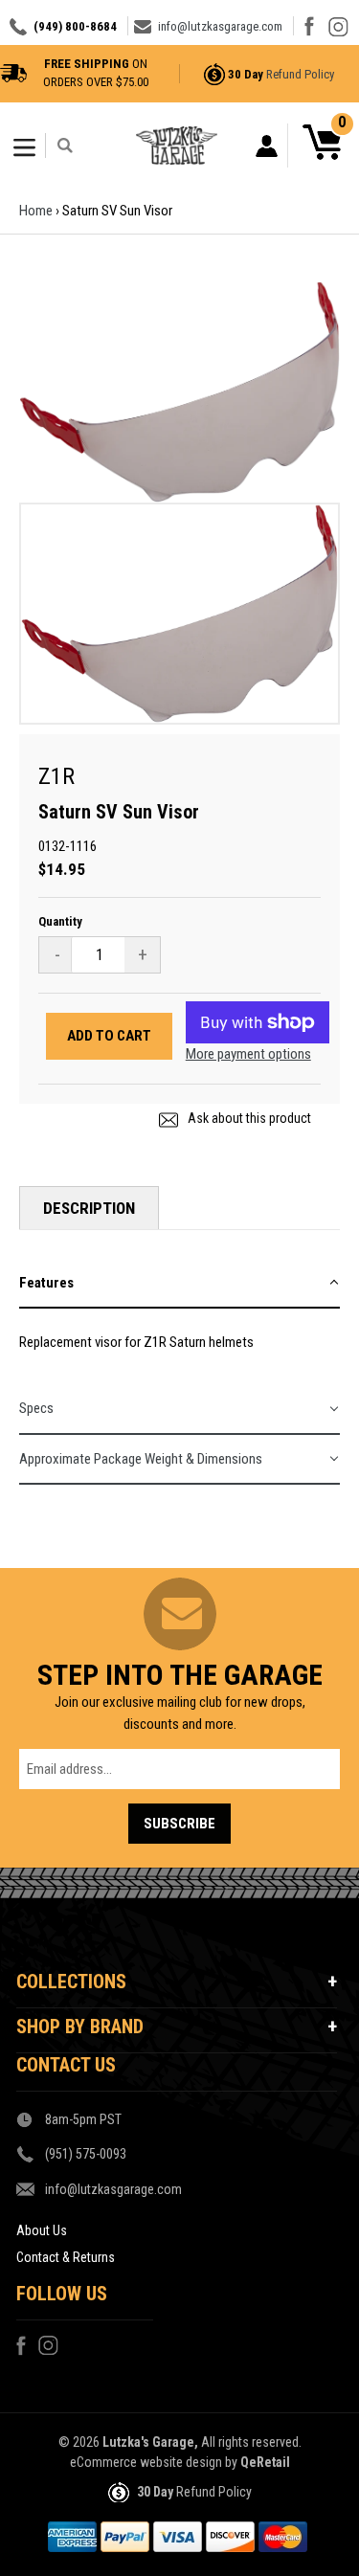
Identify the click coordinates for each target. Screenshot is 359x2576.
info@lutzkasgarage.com (220, 26)
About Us (42, 2230)
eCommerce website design (146, 2462)
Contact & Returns (66, 2257)
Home (36, 211)
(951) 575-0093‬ (86, 2154)
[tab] (179, 1284)
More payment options (248, 1054)
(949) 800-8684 (75, 26)
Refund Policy (300, 74)
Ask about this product (248, 1118)
